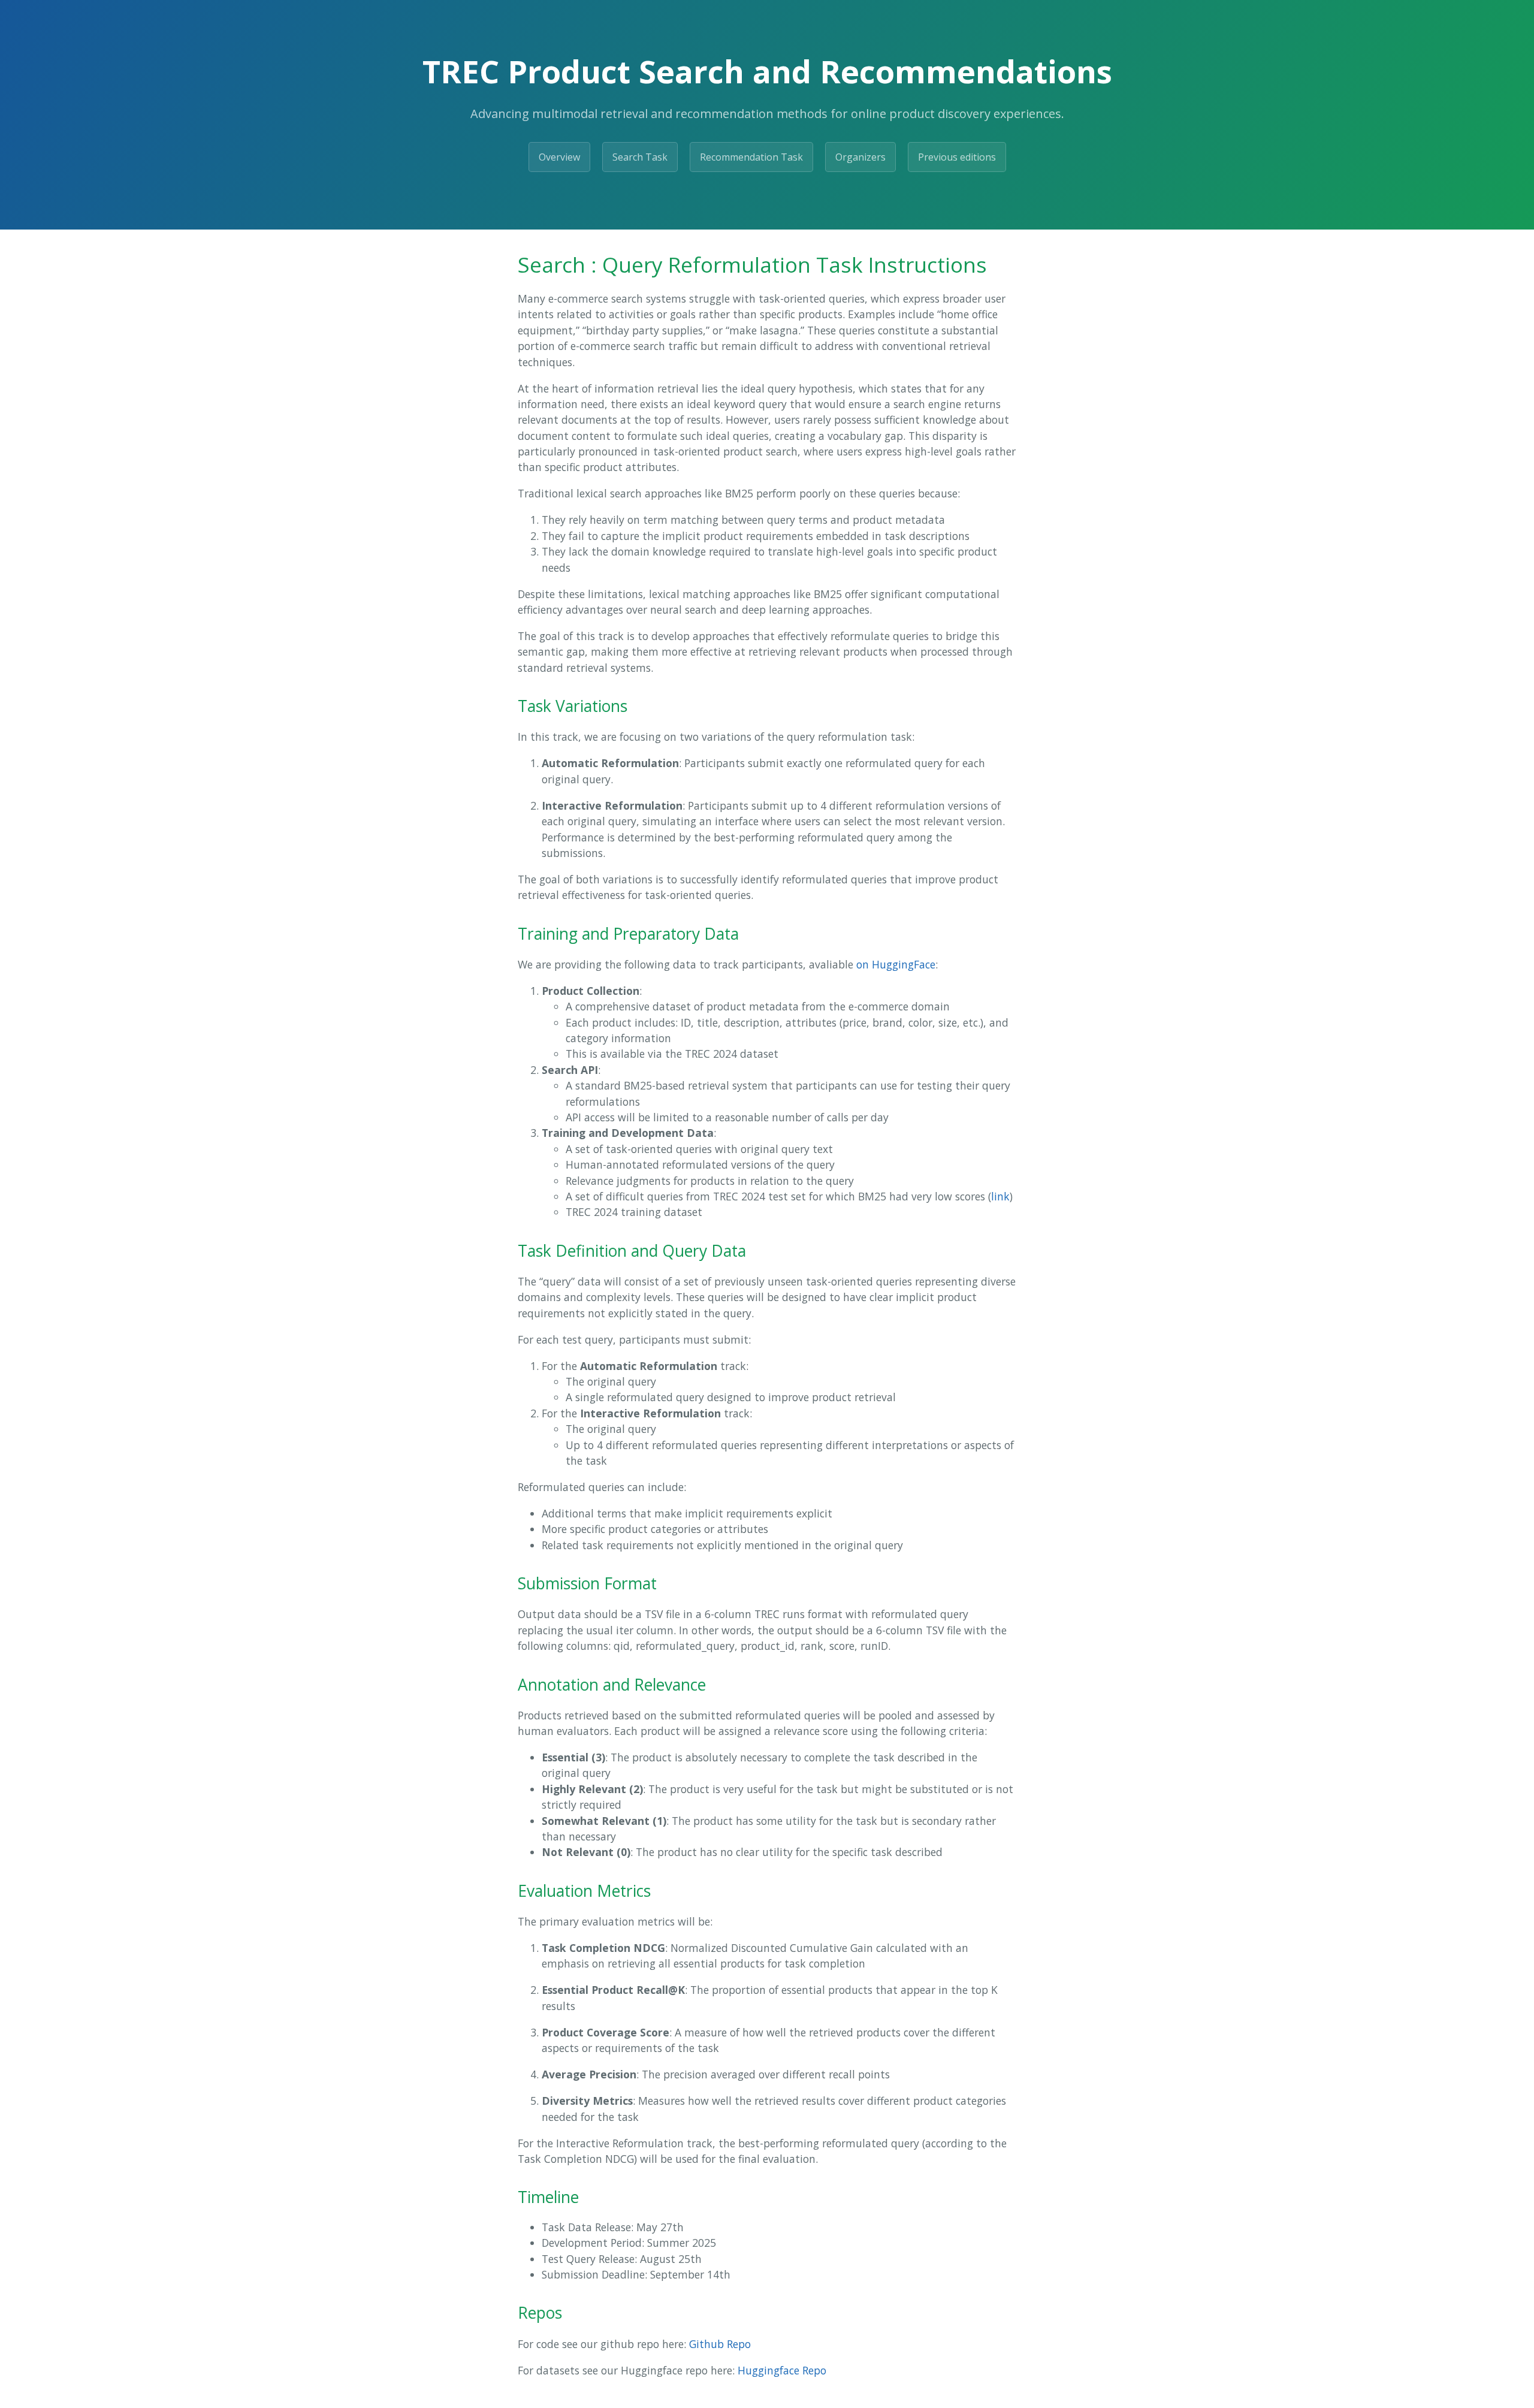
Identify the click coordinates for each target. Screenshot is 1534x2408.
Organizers (860, 157)
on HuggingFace (896, 964)
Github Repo (720, 2344)
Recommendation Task (751, 157)
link (1000, 1196)
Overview (559, 157)
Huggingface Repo (782, 2370)
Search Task (640, 157)
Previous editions (957, 157)
